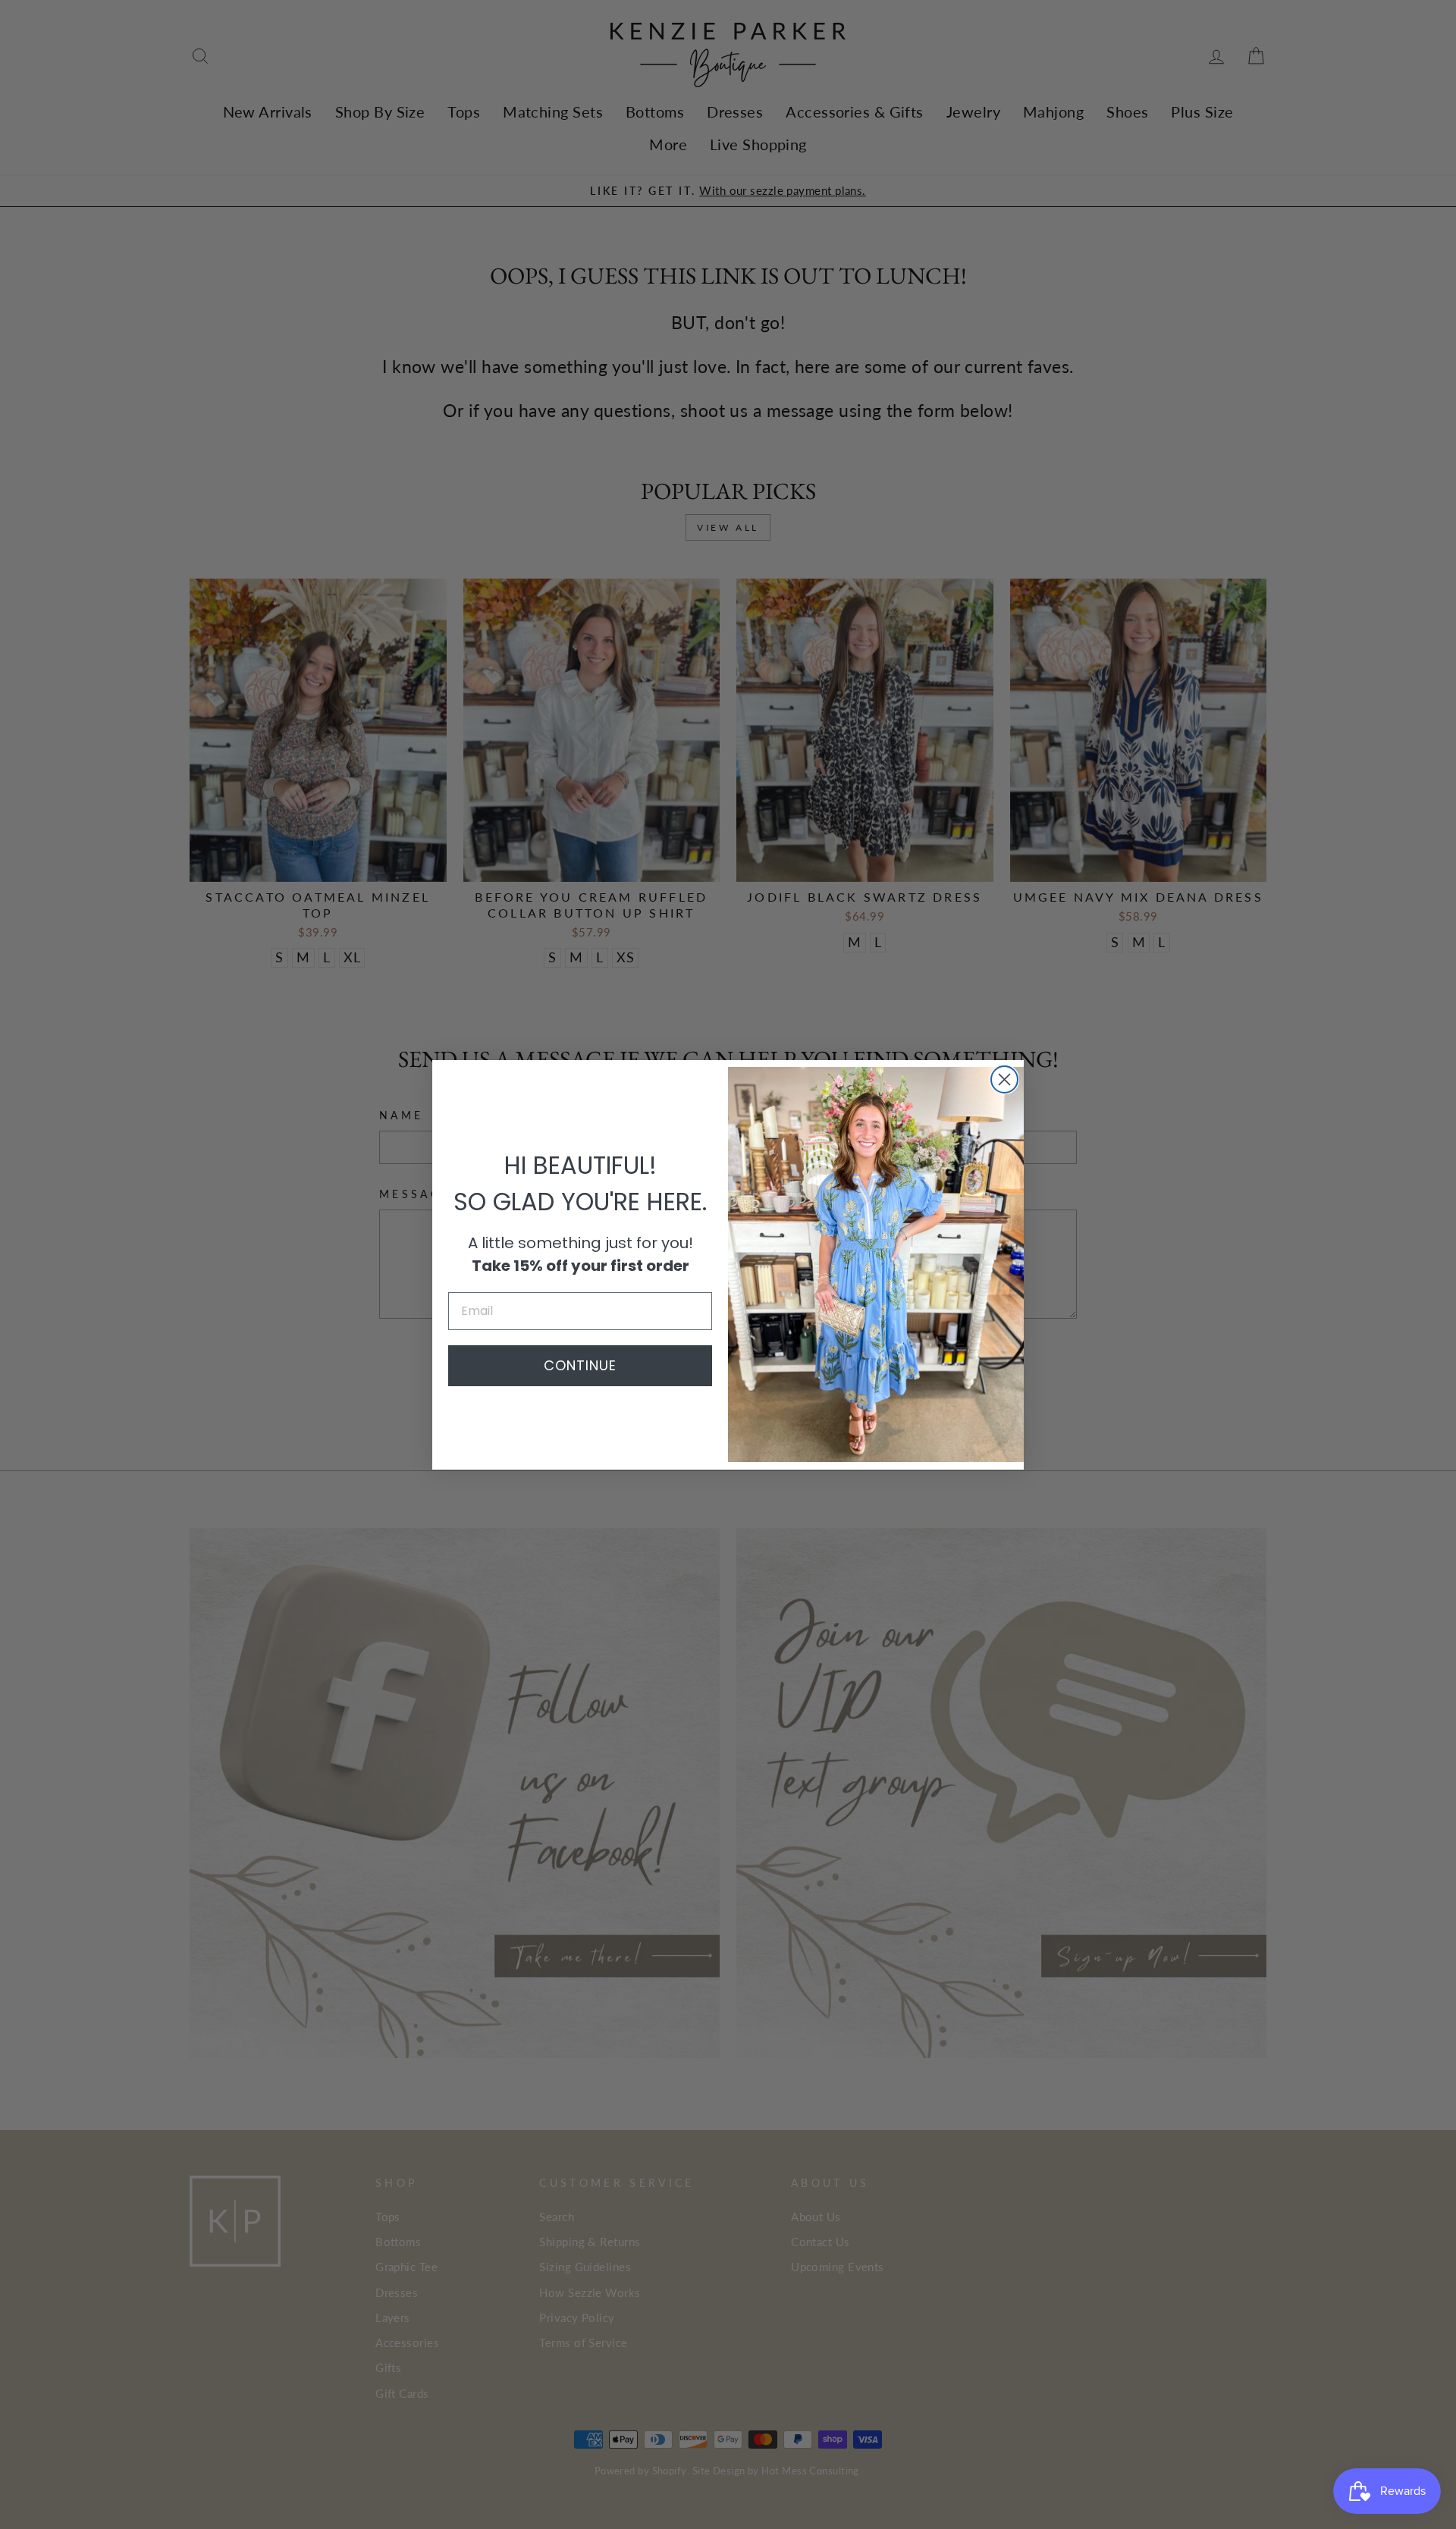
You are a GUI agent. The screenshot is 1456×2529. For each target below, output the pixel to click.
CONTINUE (580, 1365)
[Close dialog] (1004, 1079)
